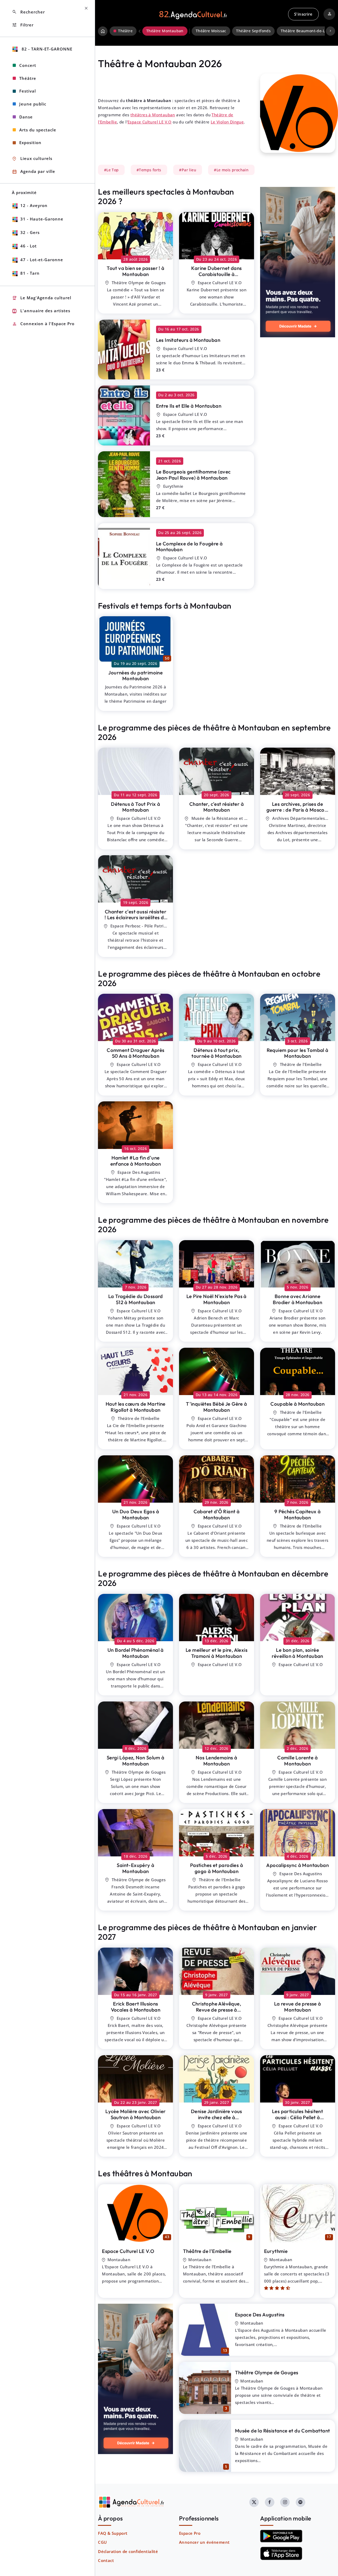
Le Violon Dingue (227, 122)
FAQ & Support (113, 2533)
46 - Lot (29, 246)
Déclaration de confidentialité (128, 2551)
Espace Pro (190, 2533)
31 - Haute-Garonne (42, 219)
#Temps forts (149, 170)
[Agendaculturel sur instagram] (285, 2502)
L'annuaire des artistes (41, 311)
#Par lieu (188, 170)
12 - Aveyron (34, 205)
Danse (26, 117)
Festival (28, 91)
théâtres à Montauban (153, 115)
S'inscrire (303, 14)
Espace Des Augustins (260, 2315)
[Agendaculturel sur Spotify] (301, 2502)
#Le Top (111, 170)
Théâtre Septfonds (253, 31)
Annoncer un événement (204, 2542)
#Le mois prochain (231, 170)
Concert (28, 65)
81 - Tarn (30, 273)
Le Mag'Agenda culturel (42, 298)
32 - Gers (30, 232)
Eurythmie (276, 2251)
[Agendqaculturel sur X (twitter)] (254, 2502)
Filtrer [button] (23, 25)
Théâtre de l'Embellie (207, 2251)
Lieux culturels (32, 159)
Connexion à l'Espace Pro (43, 324)
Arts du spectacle (38, 130)
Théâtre (28, 78)
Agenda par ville (34, 172)
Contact (106, 2560)
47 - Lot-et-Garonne (42, 260)
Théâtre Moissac (211, 31)
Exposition (30, 142)
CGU (102, 2542)
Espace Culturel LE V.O (150, 122)
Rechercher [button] (28, 12)
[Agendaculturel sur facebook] (270, 2502)
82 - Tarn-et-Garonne (46, 49)
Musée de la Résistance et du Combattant (283, 2431)
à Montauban (135, 271)
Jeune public (33, 104)
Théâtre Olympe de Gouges (267, 2372)
